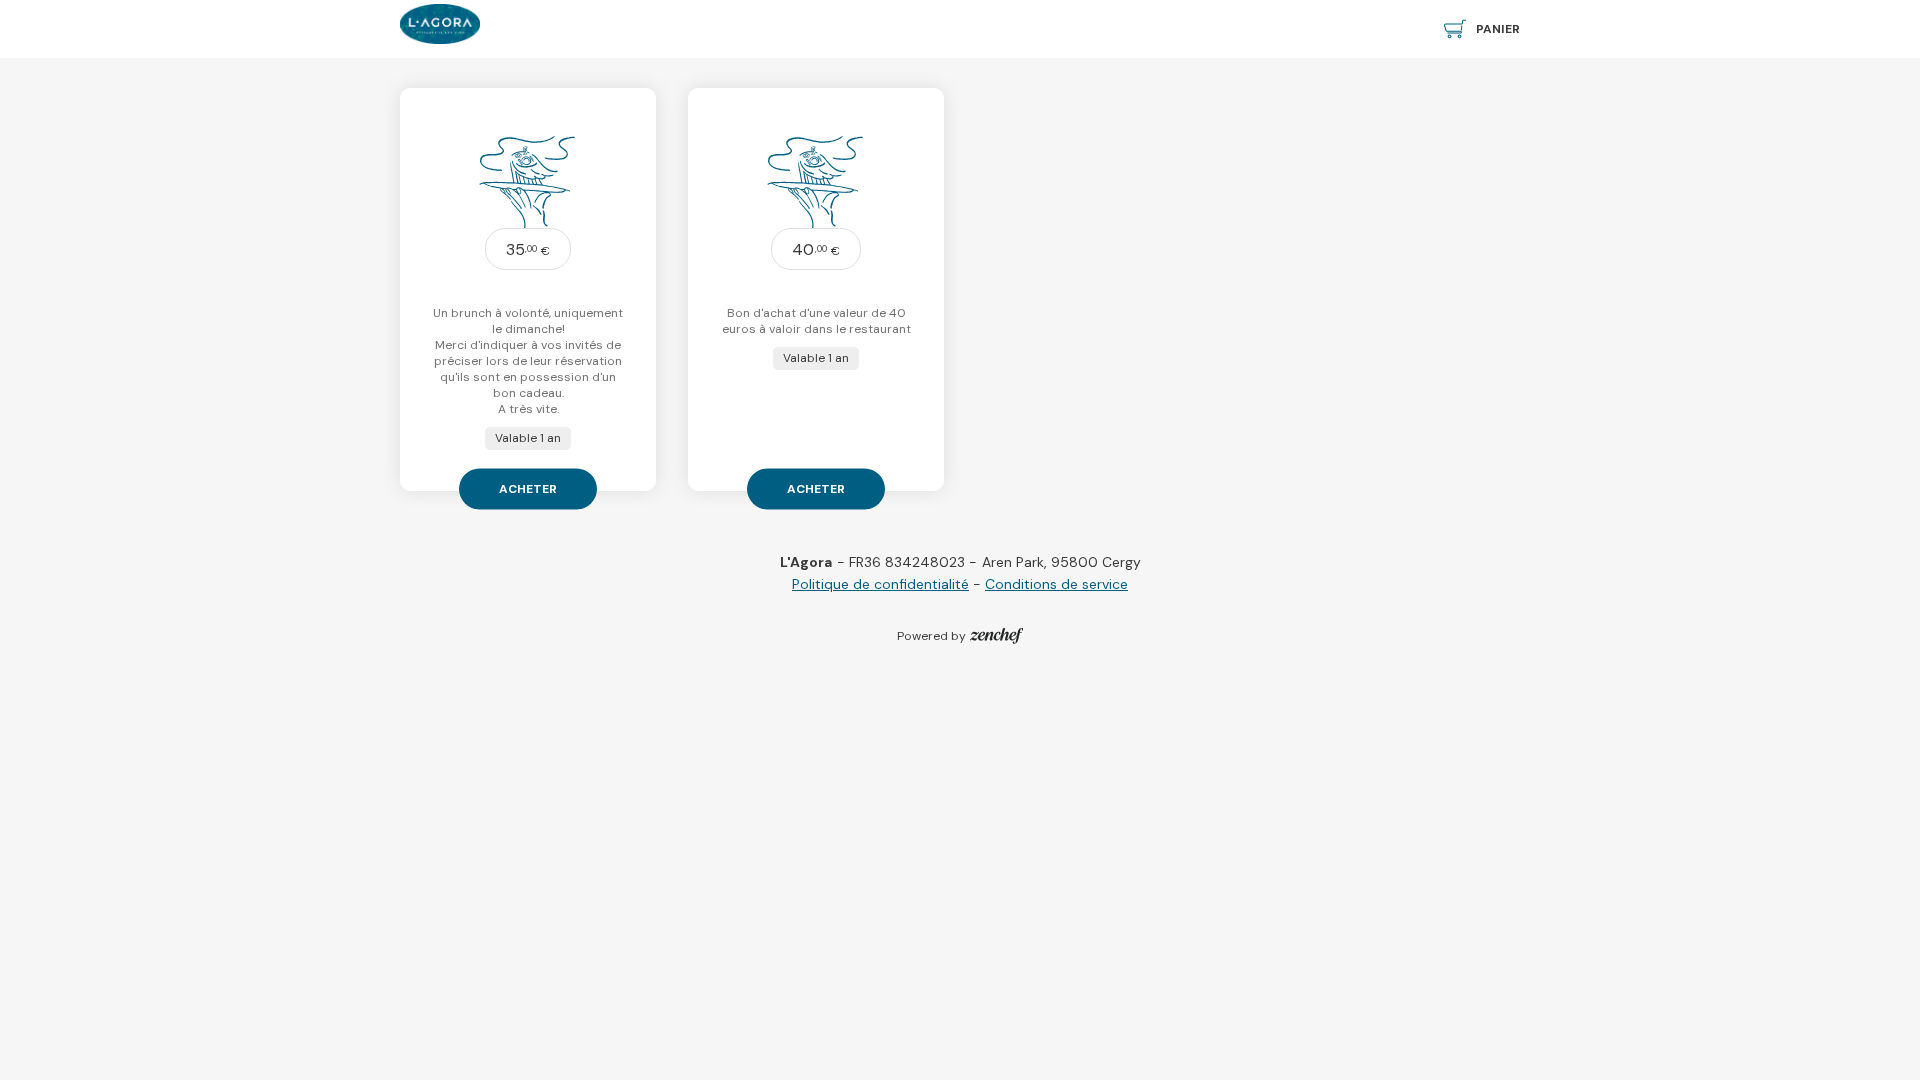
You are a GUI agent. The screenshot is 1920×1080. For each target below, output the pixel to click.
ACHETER (528, 488)
